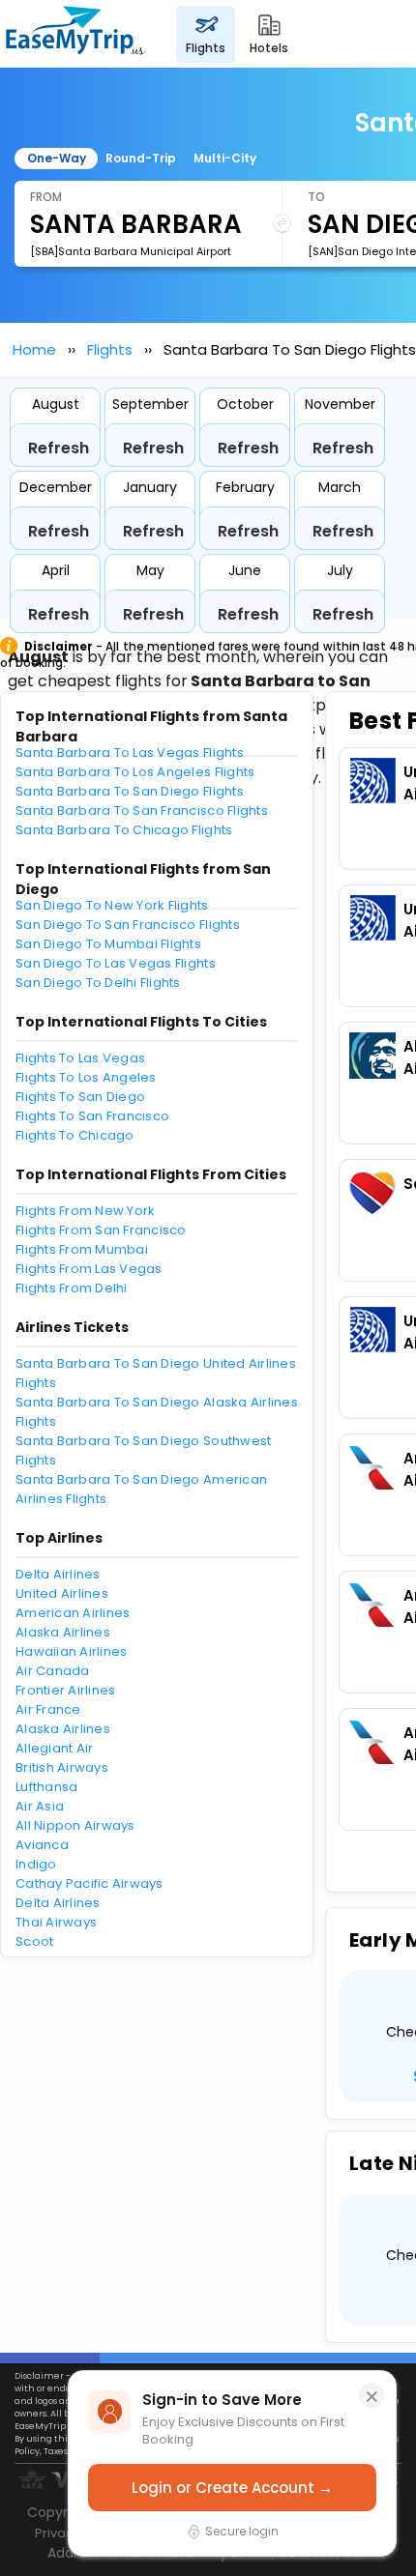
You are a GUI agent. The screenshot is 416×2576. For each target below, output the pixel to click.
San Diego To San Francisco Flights (128, 925)
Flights (110, 349)
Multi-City (225, 158)
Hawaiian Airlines (71, 1651)
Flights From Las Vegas (89, 1269)
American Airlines (73, 1613)
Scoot (34, 1941)
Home (34, 349)
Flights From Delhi (72, 1288)
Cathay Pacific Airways (89, 1883)
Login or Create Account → (232, 2488)
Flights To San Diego (80, 1097)
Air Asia (40, 1806)
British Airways (62, 1767)
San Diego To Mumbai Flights (108, 944)
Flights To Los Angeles (86, 1077)
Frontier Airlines (65, 1690)
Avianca (42, 1845)
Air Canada (53, 1671)
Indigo (36, 1864)
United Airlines (62, 1593)
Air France (48, 1709)
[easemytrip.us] (75, 34)
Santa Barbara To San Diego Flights (130, 791)
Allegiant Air (54, 1748)
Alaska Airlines (63, 1632)
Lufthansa (46, 1787)
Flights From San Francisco (101, 1230)
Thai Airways (56, 1922)
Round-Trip (141, 158)
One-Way (57, 158)
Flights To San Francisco (92, 1116)
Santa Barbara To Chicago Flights (124, 830)
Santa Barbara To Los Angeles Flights (135, 772)
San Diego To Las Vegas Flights (116, 963)
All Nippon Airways (75, 1825)
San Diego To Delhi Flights (98, 983)
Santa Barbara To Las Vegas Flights (130, 753)
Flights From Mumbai (82, 1249)
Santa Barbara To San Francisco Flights (142, 810)
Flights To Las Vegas (80, 1058)
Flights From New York (85, 1211)
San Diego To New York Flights (112, 905)
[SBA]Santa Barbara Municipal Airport (131, 251)
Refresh (59, 448)
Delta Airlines (58, 1574)
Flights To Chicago (75, 1135)
